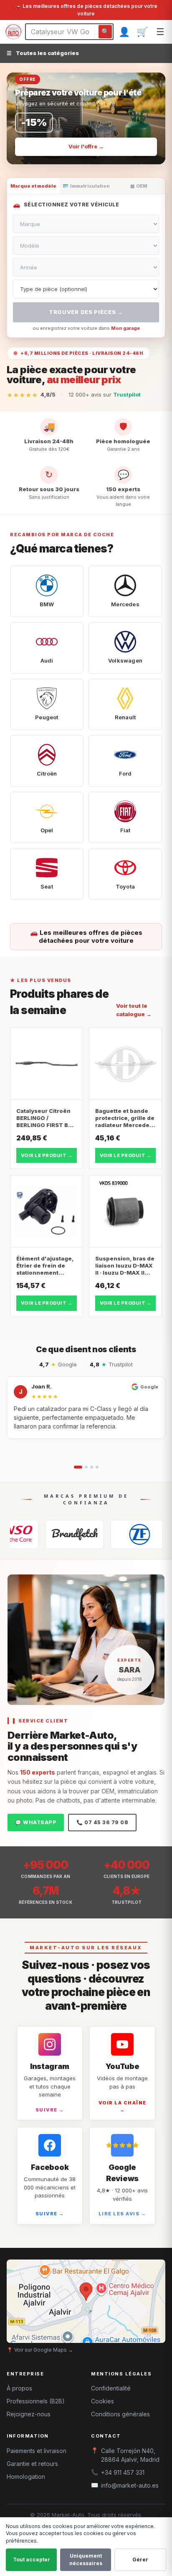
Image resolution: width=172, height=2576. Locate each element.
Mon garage (125, 328)
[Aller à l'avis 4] (97, 1467)
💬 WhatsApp (36, 1822)
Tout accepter (32, 2560)
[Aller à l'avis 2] (86, 1467)
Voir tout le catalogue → (134, 1010)
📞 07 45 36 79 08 (102, 1822)
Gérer (140, 2560)
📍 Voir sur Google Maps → (40, 2350)
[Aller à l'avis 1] (78, 1467)
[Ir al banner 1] (76, 153)
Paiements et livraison (37, 2451)
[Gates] (46, 1534)
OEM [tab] (139, 186)
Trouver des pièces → (86, 312)
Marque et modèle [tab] (33, 186)
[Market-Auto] (13, 32)
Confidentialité (111, 2388)
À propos (19, 2388)
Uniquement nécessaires (86, 2560)
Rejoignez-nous (29, 2414)
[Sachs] (111, 1534)
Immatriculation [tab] (86, 186)
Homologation (26, 2477)
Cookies (102, 2401)
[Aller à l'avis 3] (92, 1467)
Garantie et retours (32, 2464)
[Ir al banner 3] (99, 153)
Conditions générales (120, 2414)
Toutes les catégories (43, 53)
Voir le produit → (47, 1155)
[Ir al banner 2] (89, 153)
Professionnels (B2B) (36, 2401)
